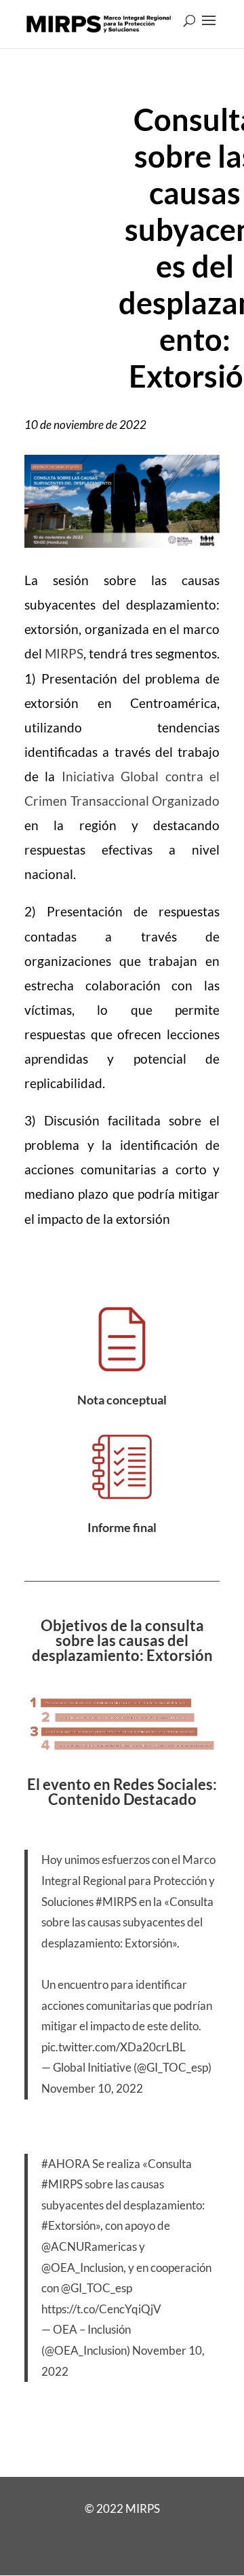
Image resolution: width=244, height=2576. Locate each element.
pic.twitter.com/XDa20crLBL (114, 2047)
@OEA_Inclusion (82, 2267)
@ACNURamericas (89, 2246)
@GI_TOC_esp (97, 2288)
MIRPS (64, 653)
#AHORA (66, 2164)
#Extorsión (68, 2225)
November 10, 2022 (92, 2088)
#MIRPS (116, 1902)
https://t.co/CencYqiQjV (101, 2309)
